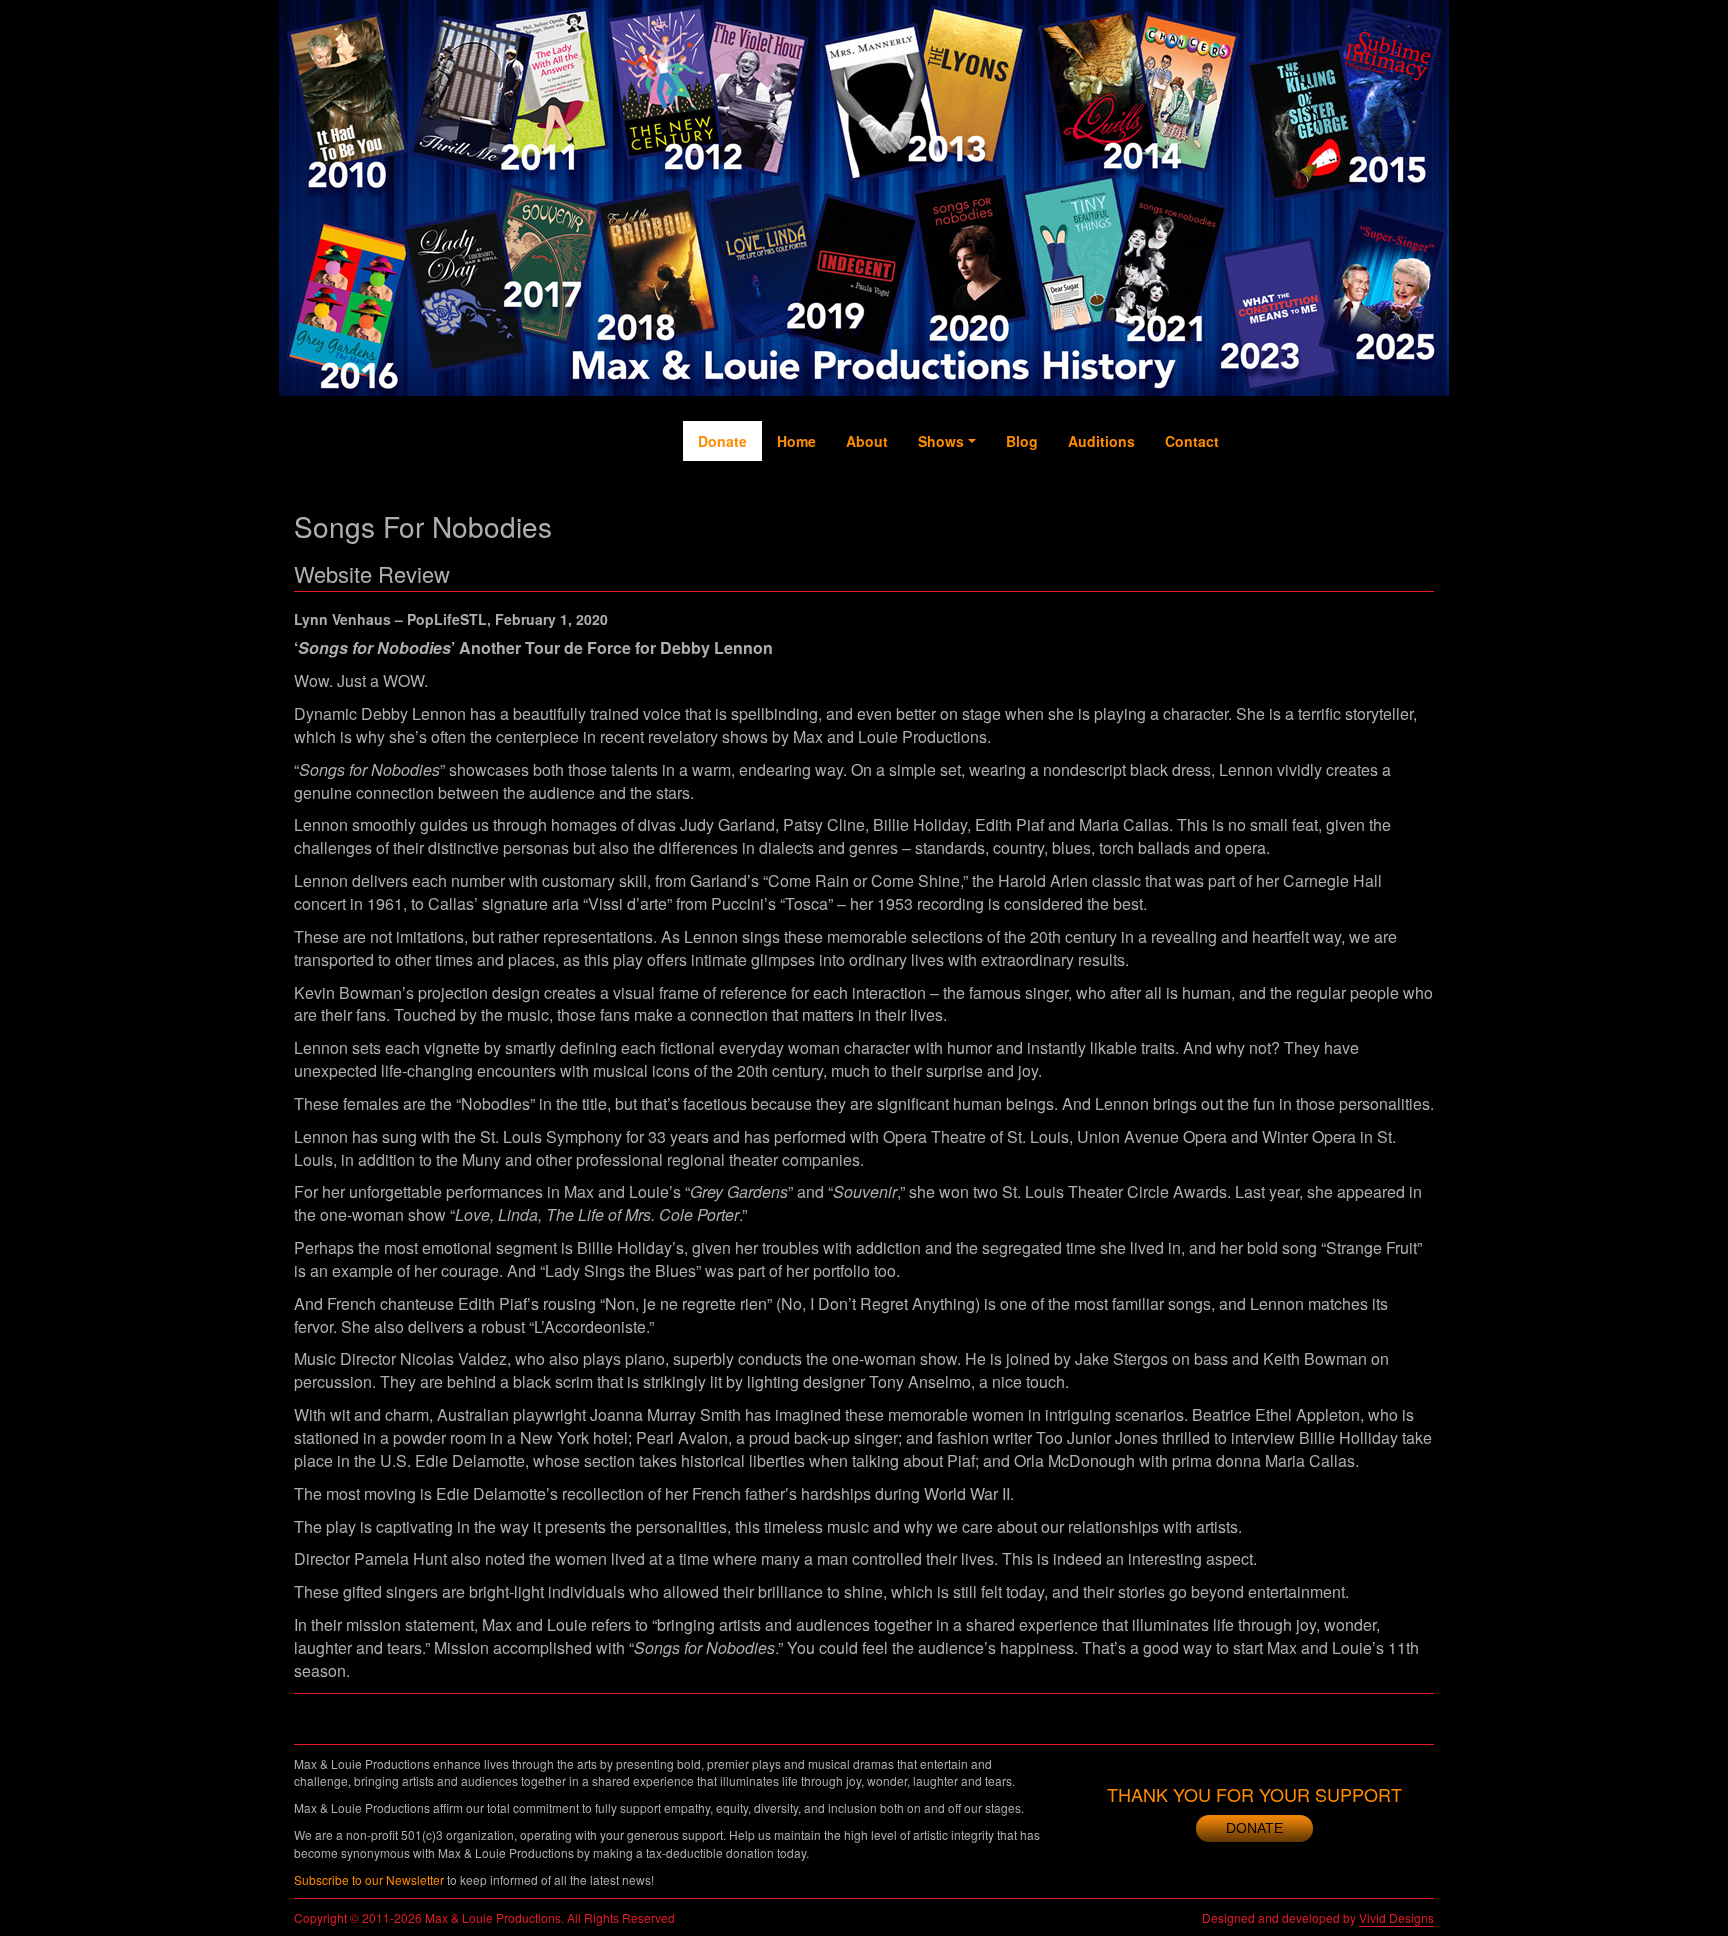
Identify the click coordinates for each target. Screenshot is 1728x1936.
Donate (722, 441)
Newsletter (1414, 521)
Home (796, 441)
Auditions (1101, 441)
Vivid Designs (1396, 1917)
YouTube (1333, 501)
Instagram (1375, 521)
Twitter (1294, 491)
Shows (941, 441)
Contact (1192, 441)
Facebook (1253, 511)
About (867, 441)
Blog (1022, 441)
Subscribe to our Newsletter (369, 1879)
